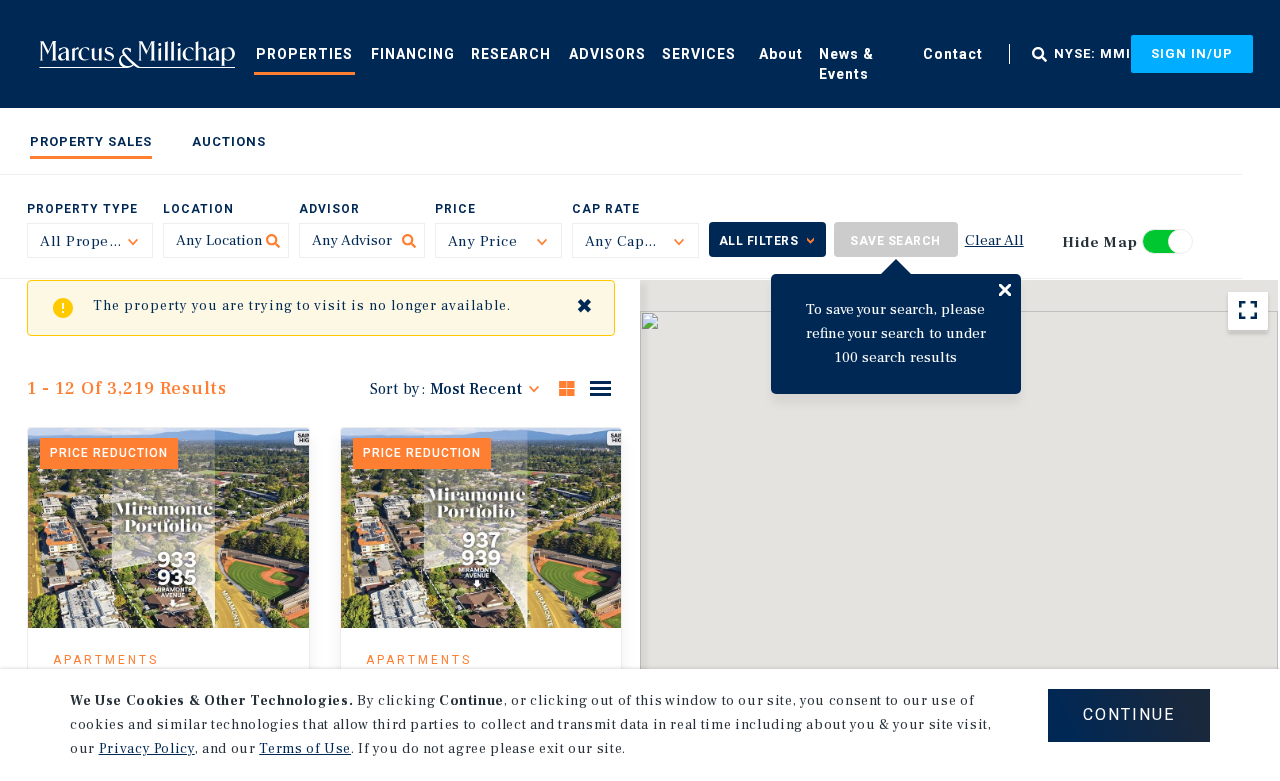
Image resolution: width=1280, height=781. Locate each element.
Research (511, 54)
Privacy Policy (147, 749)
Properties (304, 54)
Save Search (895, 241)
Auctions (229, 141)
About (781, 54)
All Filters (759, 241)
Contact (953, 54)
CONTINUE (1129, 714)
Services (699, 54)
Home (137, 54)
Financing (413, 54)
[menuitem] (304, 53)
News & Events (846, 64)
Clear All (994, 240)
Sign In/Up (1192, 53)
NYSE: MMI (1092, 54)
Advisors (607, 54)
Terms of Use (305, 749)
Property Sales (91, 141)
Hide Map (1100, 242)
